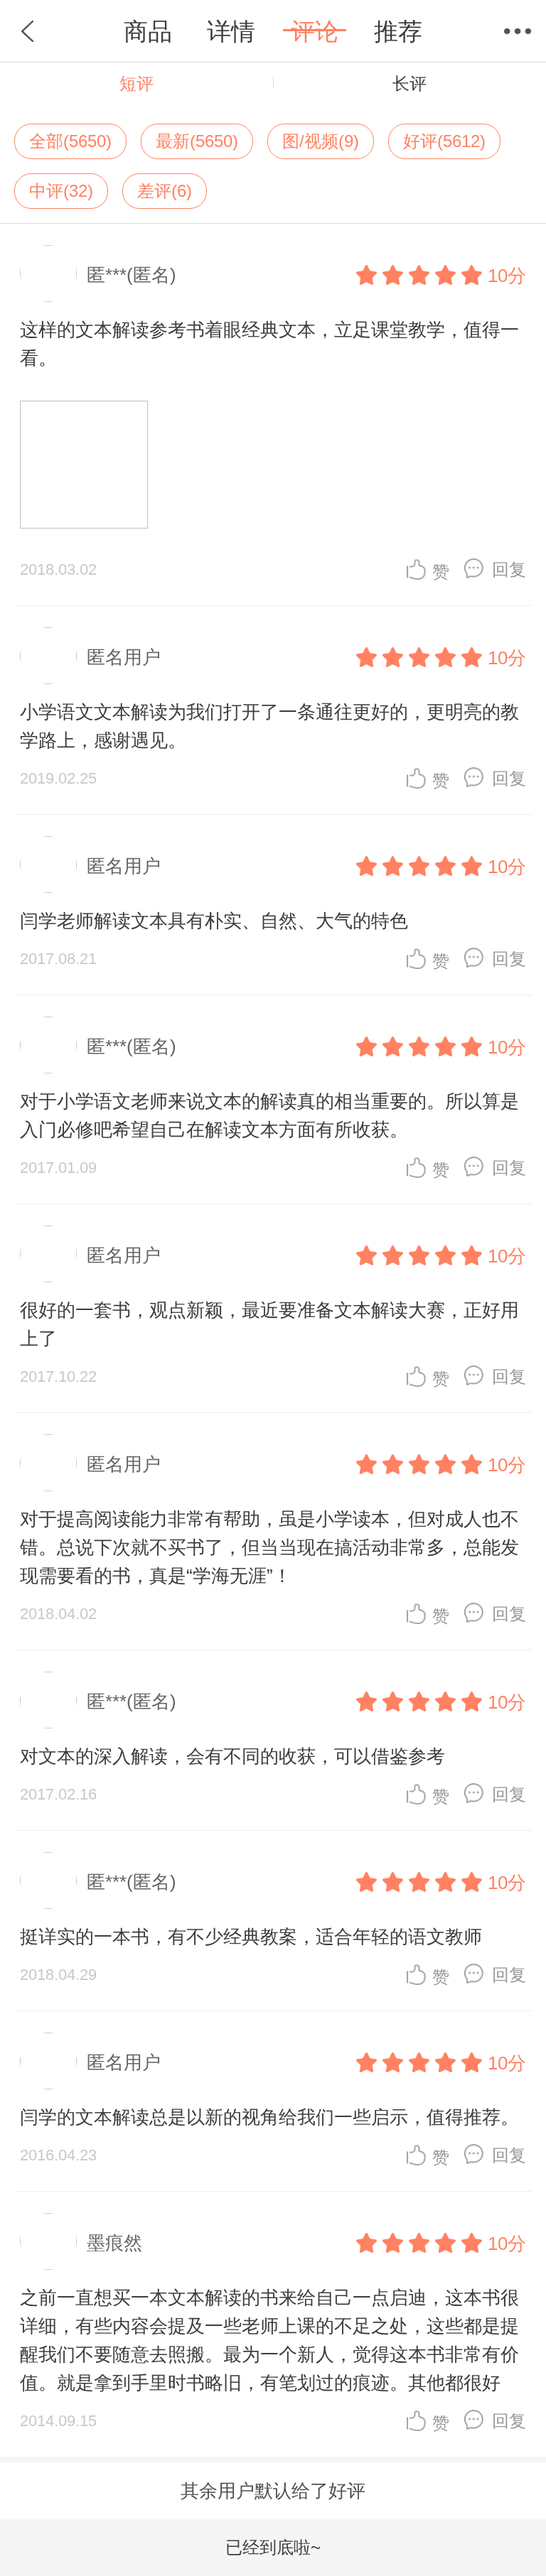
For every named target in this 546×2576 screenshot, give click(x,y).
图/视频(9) (321, 141)
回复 (509, 569)
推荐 (398, 31)
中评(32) (61, 191)
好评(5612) (444, 141)
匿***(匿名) (132, 275)
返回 (28, 31)
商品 (148, 31)
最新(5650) (197, 141)
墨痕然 (114, 2243)
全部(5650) (70, 141)
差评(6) (165, 191)
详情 (231, 31)
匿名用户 (124, 657)
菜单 (518, 31)
